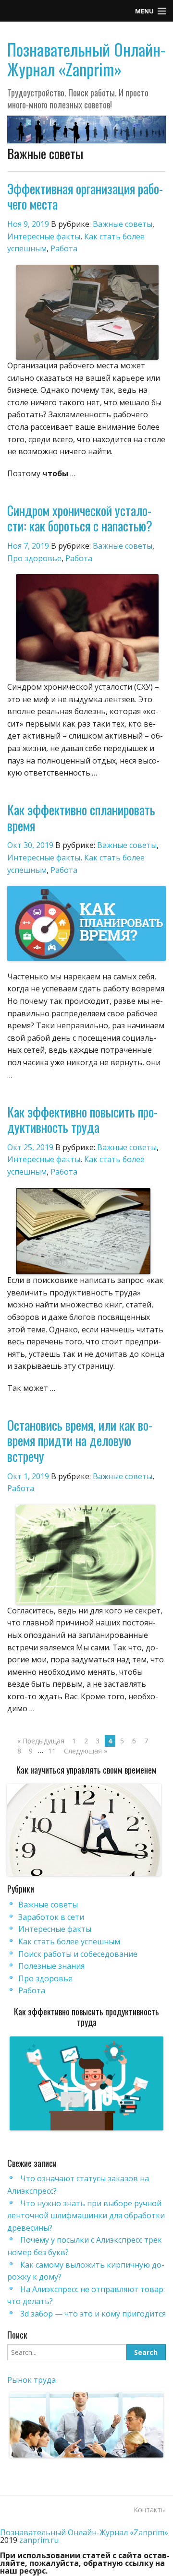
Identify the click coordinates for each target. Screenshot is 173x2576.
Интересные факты (44, 236)
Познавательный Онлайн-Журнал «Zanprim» (86, 59)
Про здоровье (34, 558)
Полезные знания (51, 1966)
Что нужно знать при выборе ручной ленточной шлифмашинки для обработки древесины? (86, 2216)
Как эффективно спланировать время (81, 817)
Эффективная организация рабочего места (85, 196)
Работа (64, 248)
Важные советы (123, 224)
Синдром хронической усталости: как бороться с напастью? (80, 518)
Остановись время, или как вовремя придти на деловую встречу (80, 1441)
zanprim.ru (39, 2540)
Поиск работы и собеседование (78, 1954)
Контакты (150, 2510)
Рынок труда (31, 2380)
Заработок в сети (51, 1917)
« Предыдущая (41, 1741)
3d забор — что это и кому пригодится (93, 2314)
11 (52, 1751)
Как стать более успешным (69, 1941)
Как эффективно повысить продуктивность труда (82, 1119)
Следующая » (86, 1751)
